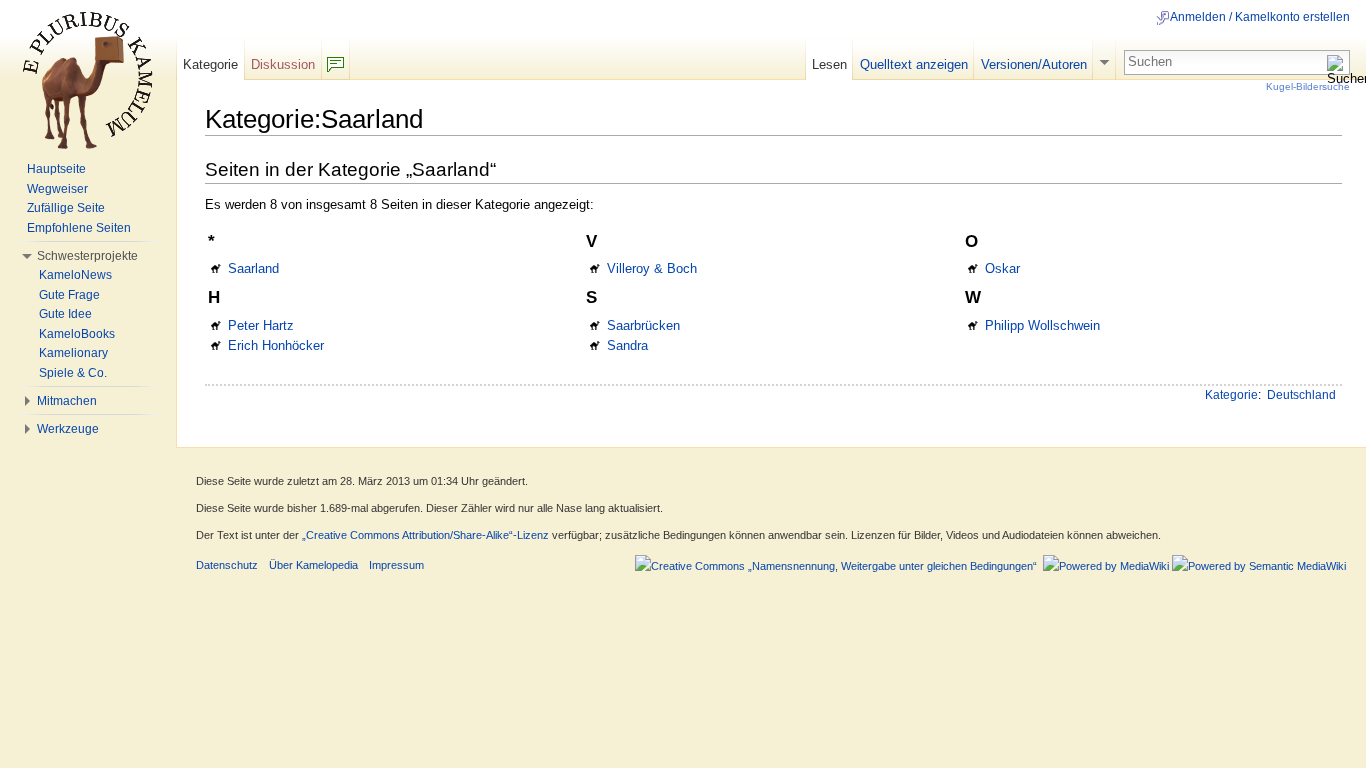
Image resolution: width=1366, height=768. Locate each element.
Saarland (253, 268)
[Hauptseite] (88, 80)
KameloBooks (77, 334)
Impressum (396, 565)
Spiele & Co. (73, 373)
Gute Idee (65, 314)
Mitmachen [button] (67, 401)
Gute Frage (69, 295)
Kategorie (1231, 395)
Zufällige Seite (66, 208)
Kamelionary (73, 353)
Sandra (627, 345)
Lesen (829, 64)
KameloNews (75, 275)
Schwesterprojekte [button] (87, 256)
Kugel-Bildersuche (1308, 86)
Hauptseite (56, 169)
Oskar (1002, 268)
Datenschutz (227, 565)
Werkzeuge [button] (68, 429)
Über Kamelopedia (313, 565)
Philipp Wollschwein (1042, 325)
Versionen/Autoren (1034, 64)
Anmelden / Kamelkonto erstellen (1260, 17)
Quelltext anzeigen (914, 64)
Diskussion (283, 64)
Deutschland (1301, 395)
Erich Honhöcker (276, 345)
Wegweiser (57, 189)
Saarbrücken (643, 325)
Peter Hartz (261, 325)
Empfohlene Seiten (79, 228)
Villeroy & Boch (652, 268)
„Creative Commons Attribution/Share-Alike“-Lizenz (425, 535)
